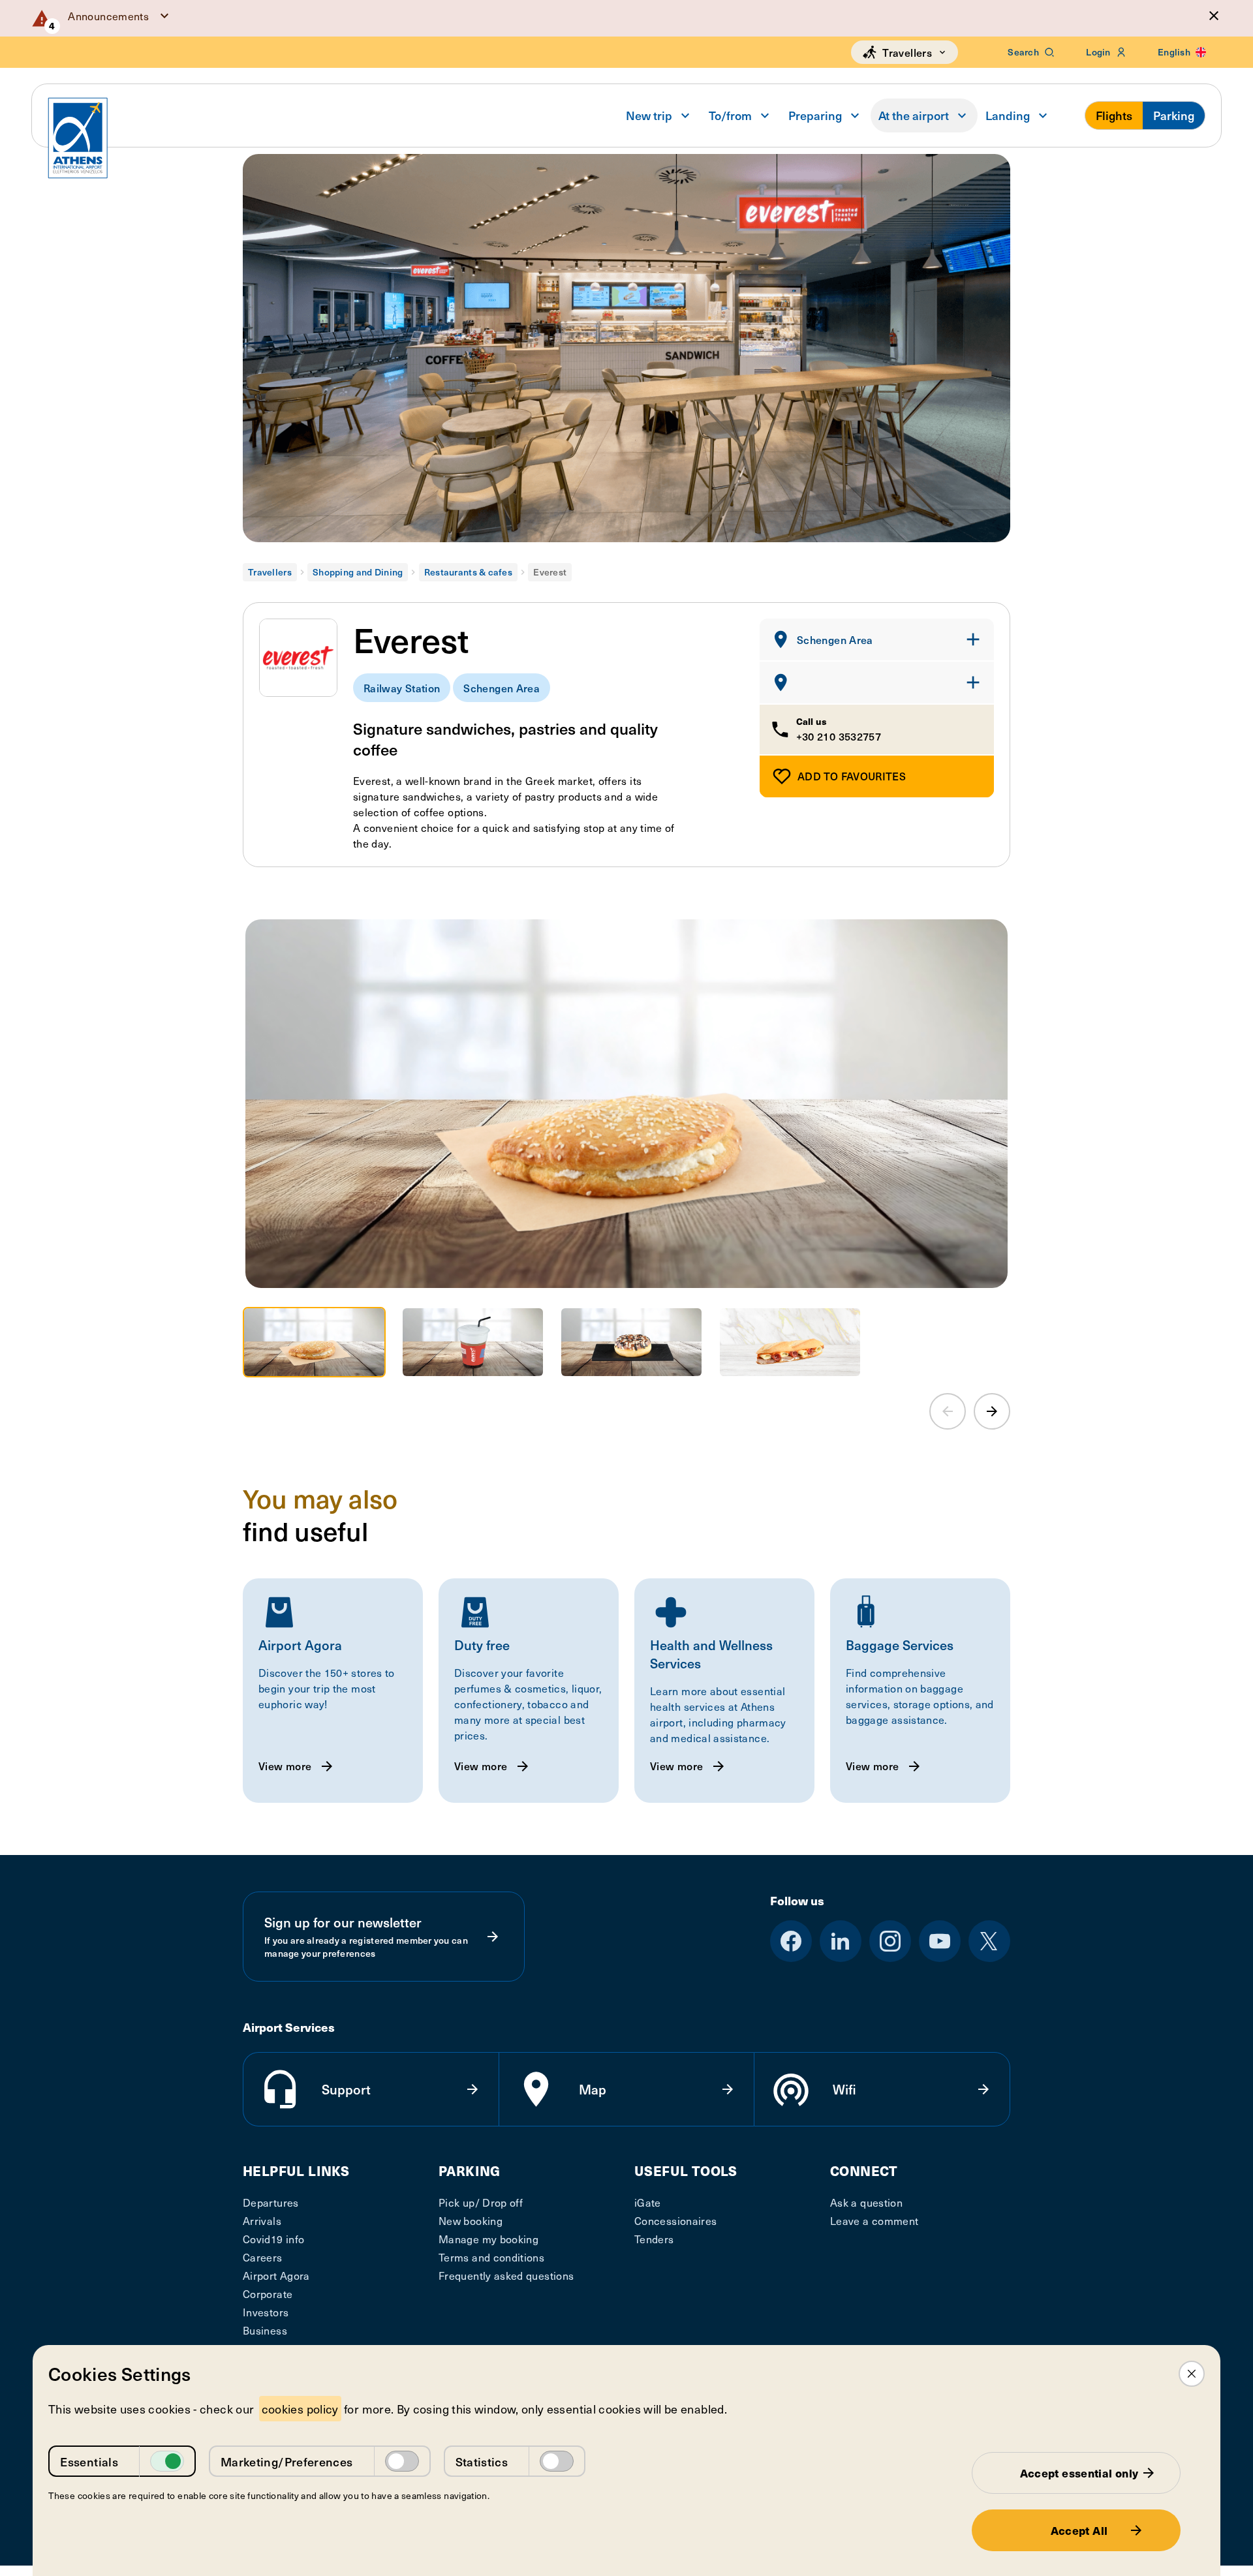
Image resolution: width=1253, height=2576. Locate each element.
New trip (649, 115)
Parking (1174, 115)
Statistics (482, 2461)
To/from (730, 115)
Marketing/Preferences (287, 2461)
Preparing (815, 115)
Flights (1114, 115)
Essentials (89, 2461)
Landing (1008, 115)
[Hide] (1214, 16)
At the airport (914, 115)
